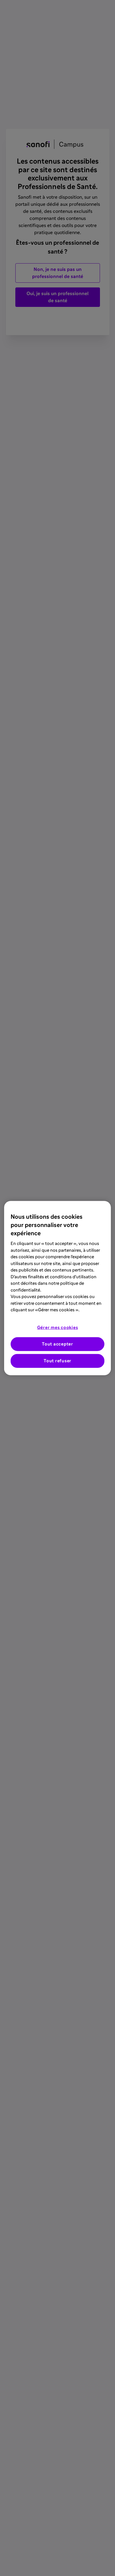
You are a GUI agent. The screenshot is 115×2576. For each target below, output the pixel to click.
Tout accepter (57, 1344)
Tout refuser (57, 1361)
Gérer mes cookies (58, 1327)
